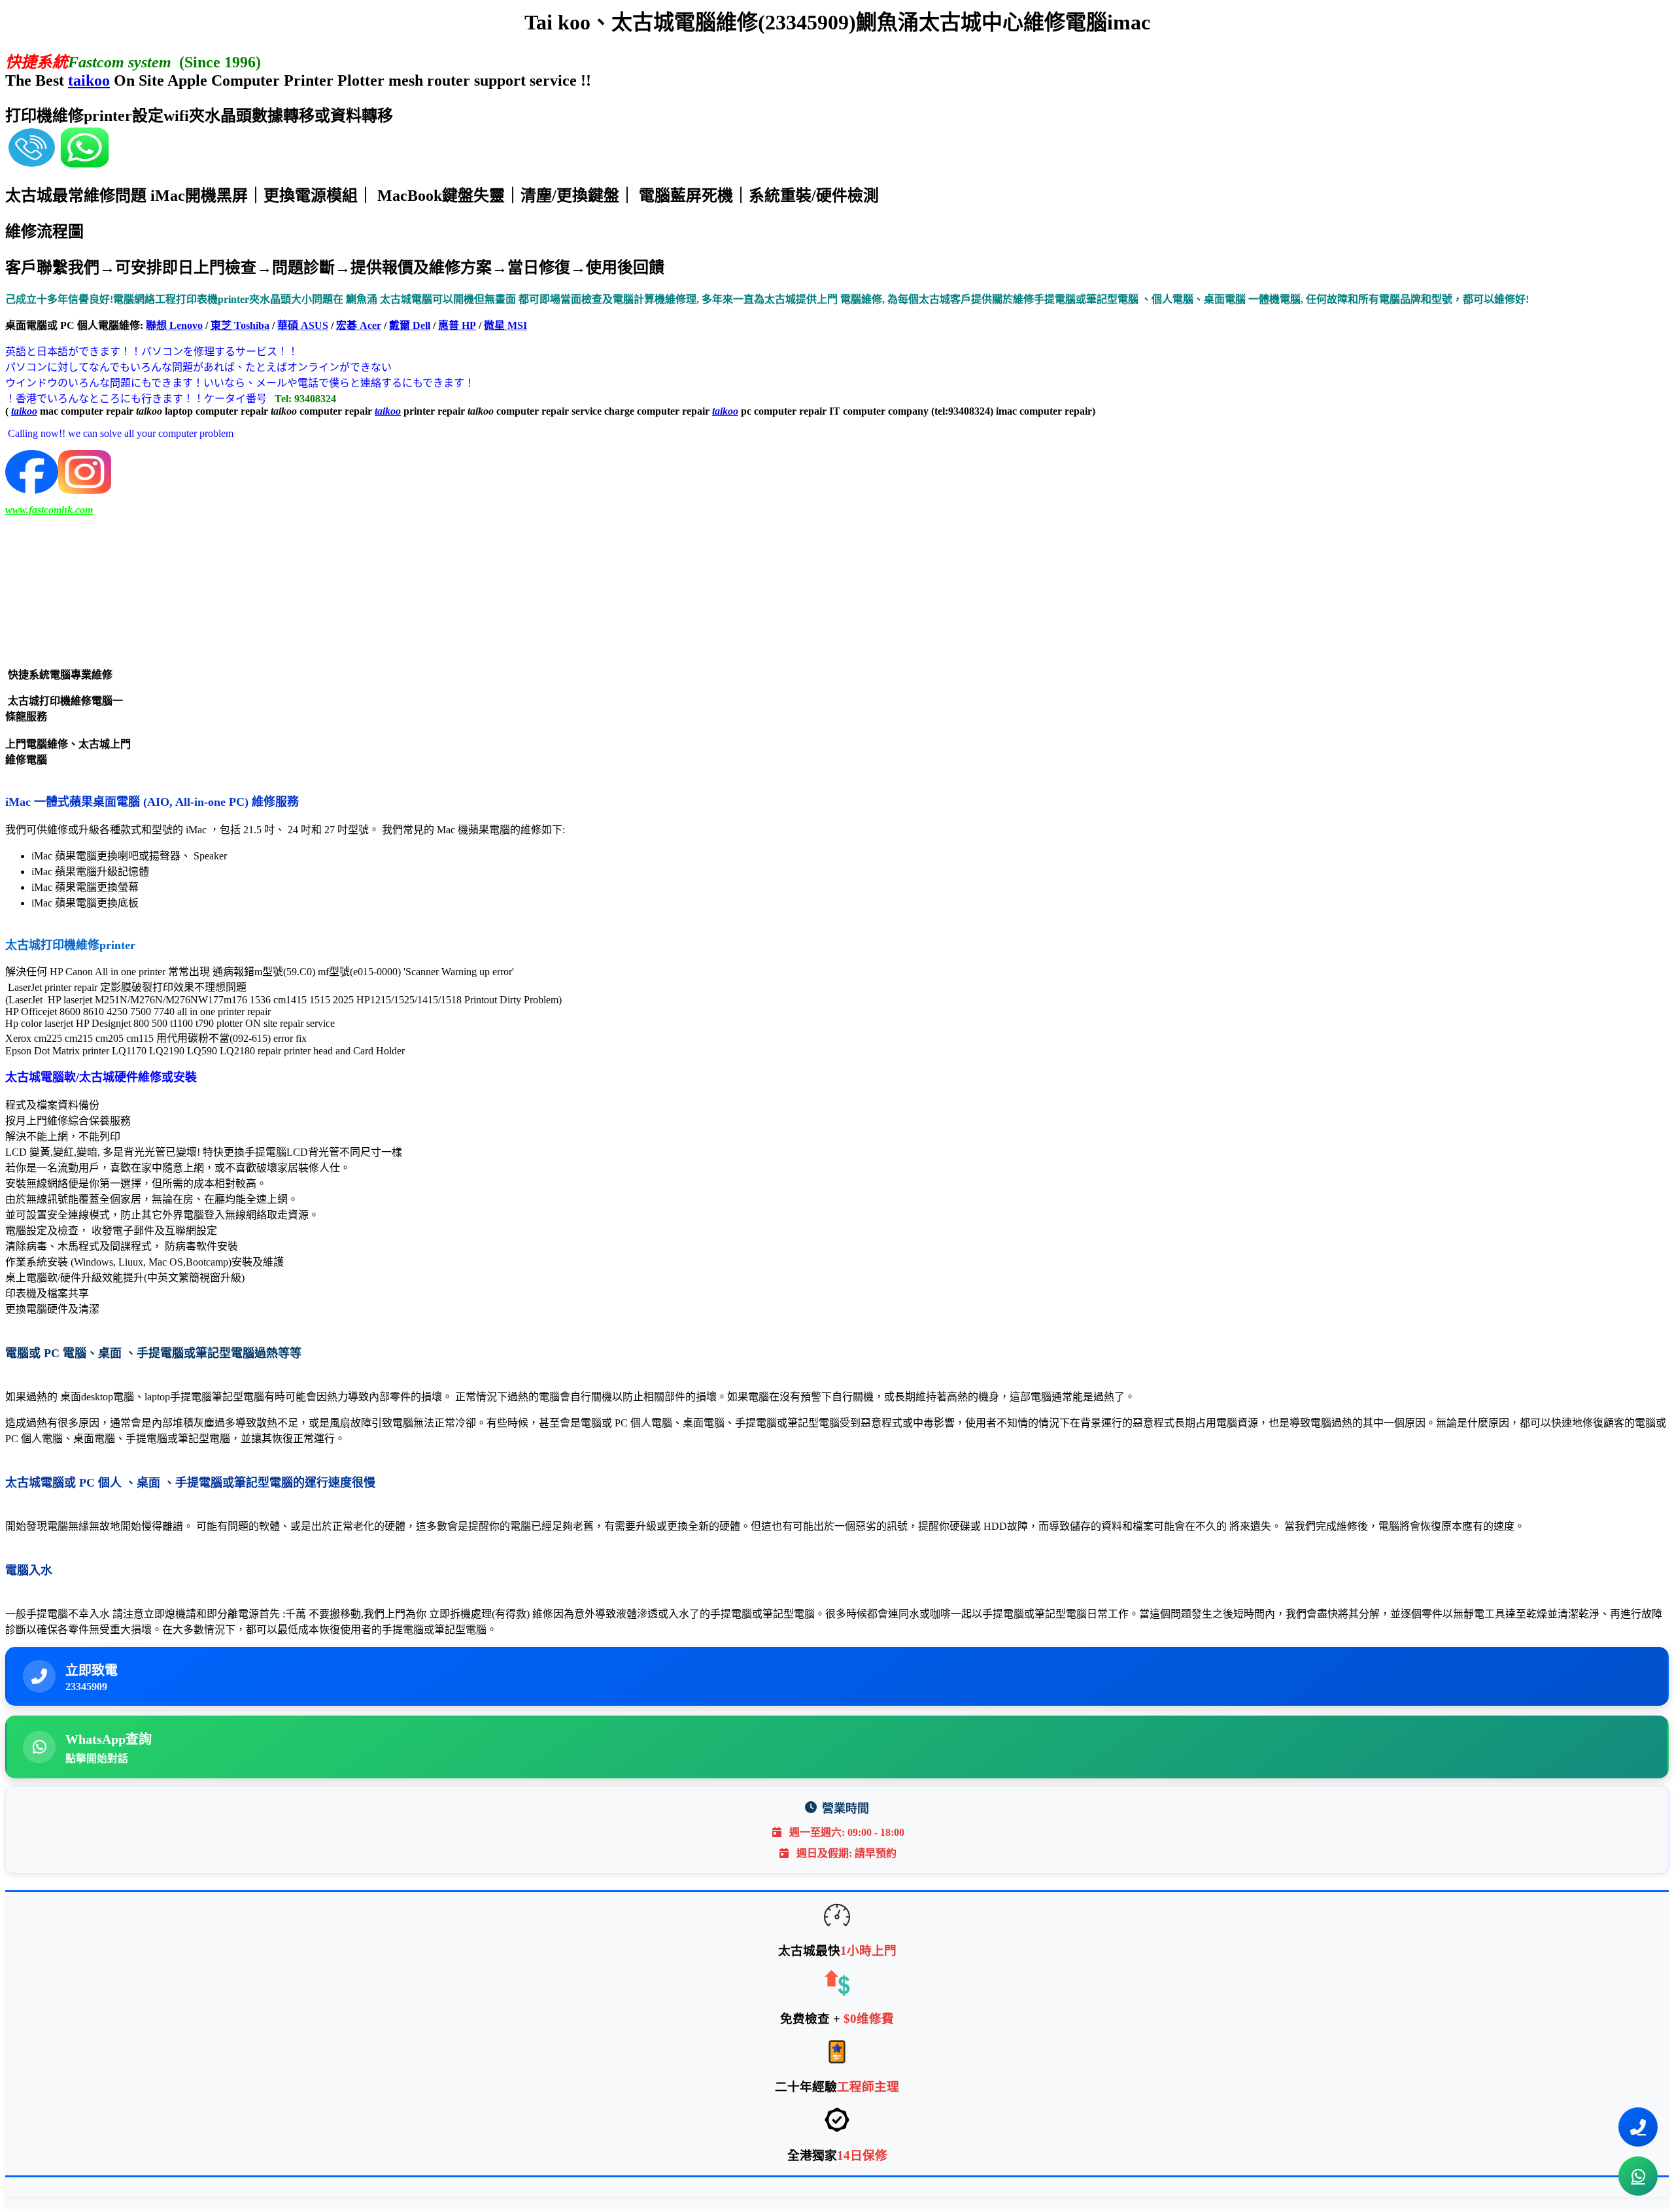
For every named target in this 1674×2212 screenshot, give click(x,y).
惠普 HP (457, 325)
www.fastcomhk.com (49, 510)
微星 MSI (505, 325)
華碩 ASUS (303, 325)
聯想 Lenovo (174, 325)
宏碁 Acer (359, 325)
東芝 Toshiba (240, 325)
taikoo (89, 80)
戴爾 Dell (410, 325)
